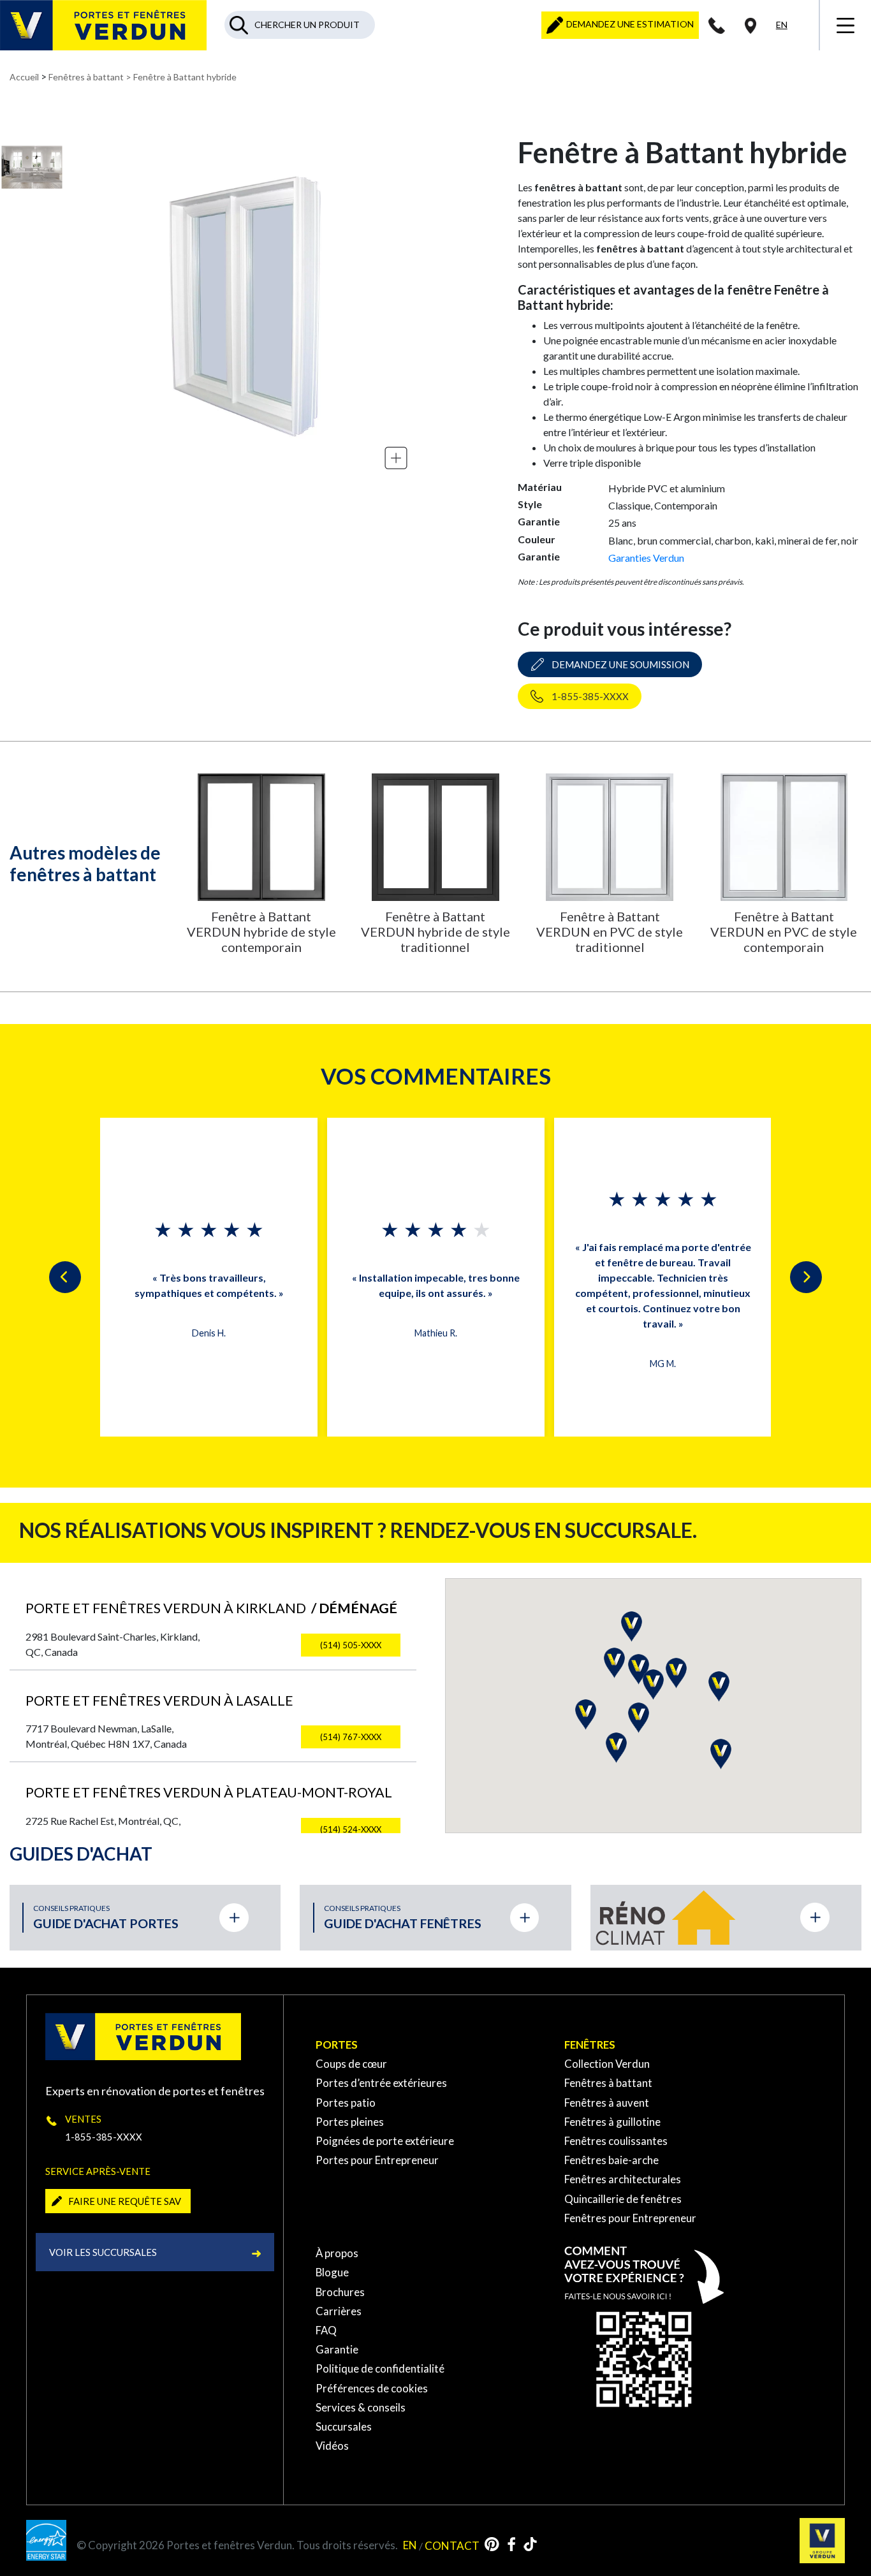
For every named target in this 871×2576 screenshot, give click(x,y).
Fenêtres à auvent (607, 2103)
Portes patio (346, 2103)
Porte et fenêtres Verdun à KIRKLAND (211, 1608)
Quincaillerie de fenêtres (623, 2199)
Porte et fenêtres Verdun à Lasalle (159, 1701)
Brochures (340, 2292)
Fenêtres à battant (86, 77)
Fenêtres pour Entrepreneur (630, 2218)
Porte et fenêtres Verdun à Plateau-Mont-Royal (209, 1792)
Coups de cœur (351, 2064)
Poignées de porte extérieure (385, 2141)
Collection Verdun (607, 2064)
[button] (586, 1715)
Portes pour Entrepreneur (377, 2160)
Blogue (332, 2272)
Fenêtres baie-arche (611, 2160)
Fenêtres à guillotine (612, 2122)
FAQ (326, 2330)
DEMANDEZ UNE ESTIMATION (629, 24)
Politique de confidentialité (380, 2368)
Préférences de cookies (372, 2388)
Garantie (337, 2349)
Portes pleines (350, 2122)
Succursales (344, 2426)
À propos (337, 2253)
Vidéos (332, 2446)
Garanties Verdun (646, 558)
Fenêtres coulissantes (616, 2141)
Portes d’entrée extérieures (381, 2083)
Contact (452, 2545)
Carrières (339, 2311)
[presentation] (65, 1277)
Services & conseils (361, 2407)
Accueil (24, 77)
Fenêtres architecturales (623, 2179)
